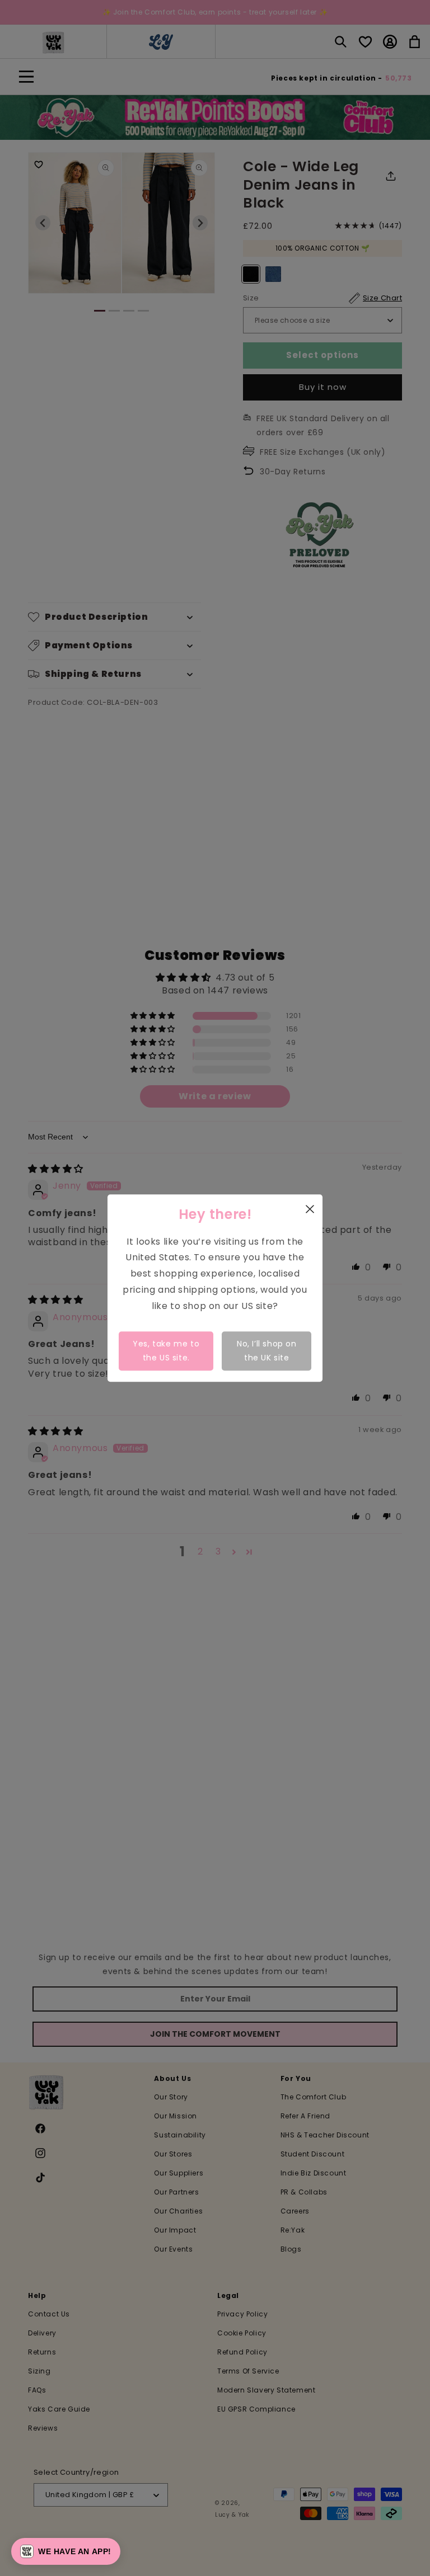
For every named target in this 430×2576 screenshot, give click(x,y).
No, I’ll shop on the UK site (267, 1351)
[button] (66, 2551)
